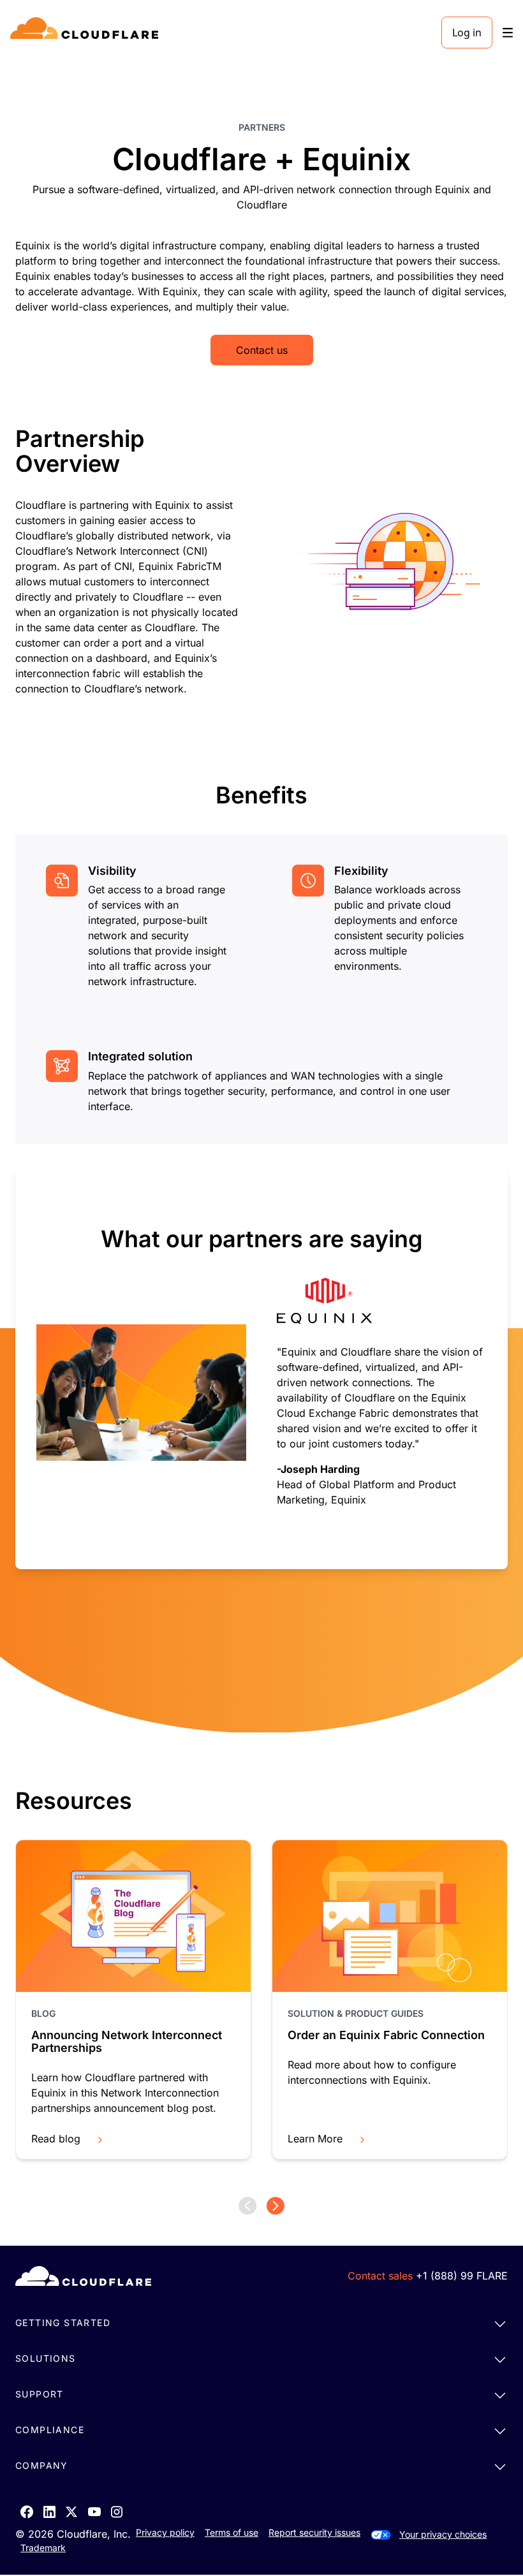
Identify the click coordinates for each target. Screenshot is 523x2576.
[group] (261, 1367)
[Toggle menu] (508, 33)
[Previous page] (247, 2206)
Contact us (262, 350)
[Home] (86, 33)
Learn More (315, 2139)
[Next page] (276, 2206)
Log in (467, 33)
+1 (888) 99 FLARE (462, 2276)
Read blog (56, 2139)
